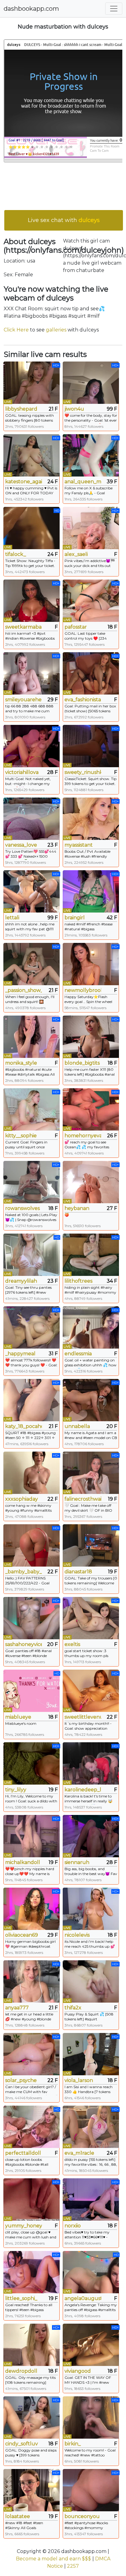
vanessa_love (21, 845)
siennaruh (77, 1862)
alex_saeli (76, 554)
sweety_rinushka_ (83, 772)
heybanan (77, 1208)
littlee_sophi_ (21, 2298)
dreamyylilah (21, 1281)
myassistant (79, 845)
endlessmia (78, 1354)
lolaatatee (18, 2516)
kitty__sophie (21, 1136)
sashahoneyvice (24, 1644)
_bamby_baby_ (24, 1572)
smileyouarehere (24, 700)
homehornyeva (83, 1136)
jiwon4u (74, 409)
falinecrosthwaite (83, 1499)
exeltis (72, 1644)
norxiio (73, 2226)
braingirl (75, 918)
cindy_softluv (22, 2444)
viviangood (78, 2371)
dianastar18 (78, 1572)
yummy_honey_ (24, 2226)
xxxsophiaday (22, 1499)
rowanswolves (22, 1208)
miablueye (18, 1717)
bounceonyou (82, 2516)
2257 (73, 2566)
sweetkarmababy (24, 627)
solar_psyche (21, 2080)
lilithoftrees (78, 1281)
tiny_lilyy (16, 1790)
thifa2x (73, 2008)
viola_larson (79, 2080)
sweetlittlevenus (83, 1717)
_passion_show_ (24, 990)
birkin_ (73, 2444)
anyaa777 (17, 2008)
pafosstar (76, 627)
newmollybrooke (83, 990)
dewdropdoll (21, 2371)
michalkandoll (23, 1862)
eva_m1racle (79, 2153)
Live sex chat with (64, 220)
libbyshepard (21, 409)
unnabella (77, 1426)
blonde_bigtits (82, 1063)
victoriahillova (22, 772)
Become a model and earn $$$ (54, 2559)
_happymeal (20, 1354)
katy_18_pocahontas (24, 1426)
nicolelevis (77, 1935)
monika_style (21, 1063)
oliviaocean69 (22, 1935)
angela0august (83, 2298)
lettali (12, 918)
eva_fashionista (83, 700)
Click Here (16, 330)
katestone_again (24, 482)
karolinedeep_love (83, 1790)
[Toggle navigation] (114, 9)
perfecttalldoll (23, 2153)
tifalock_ (16, 554)
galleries (56, 330)
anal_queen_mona (83, 482)
